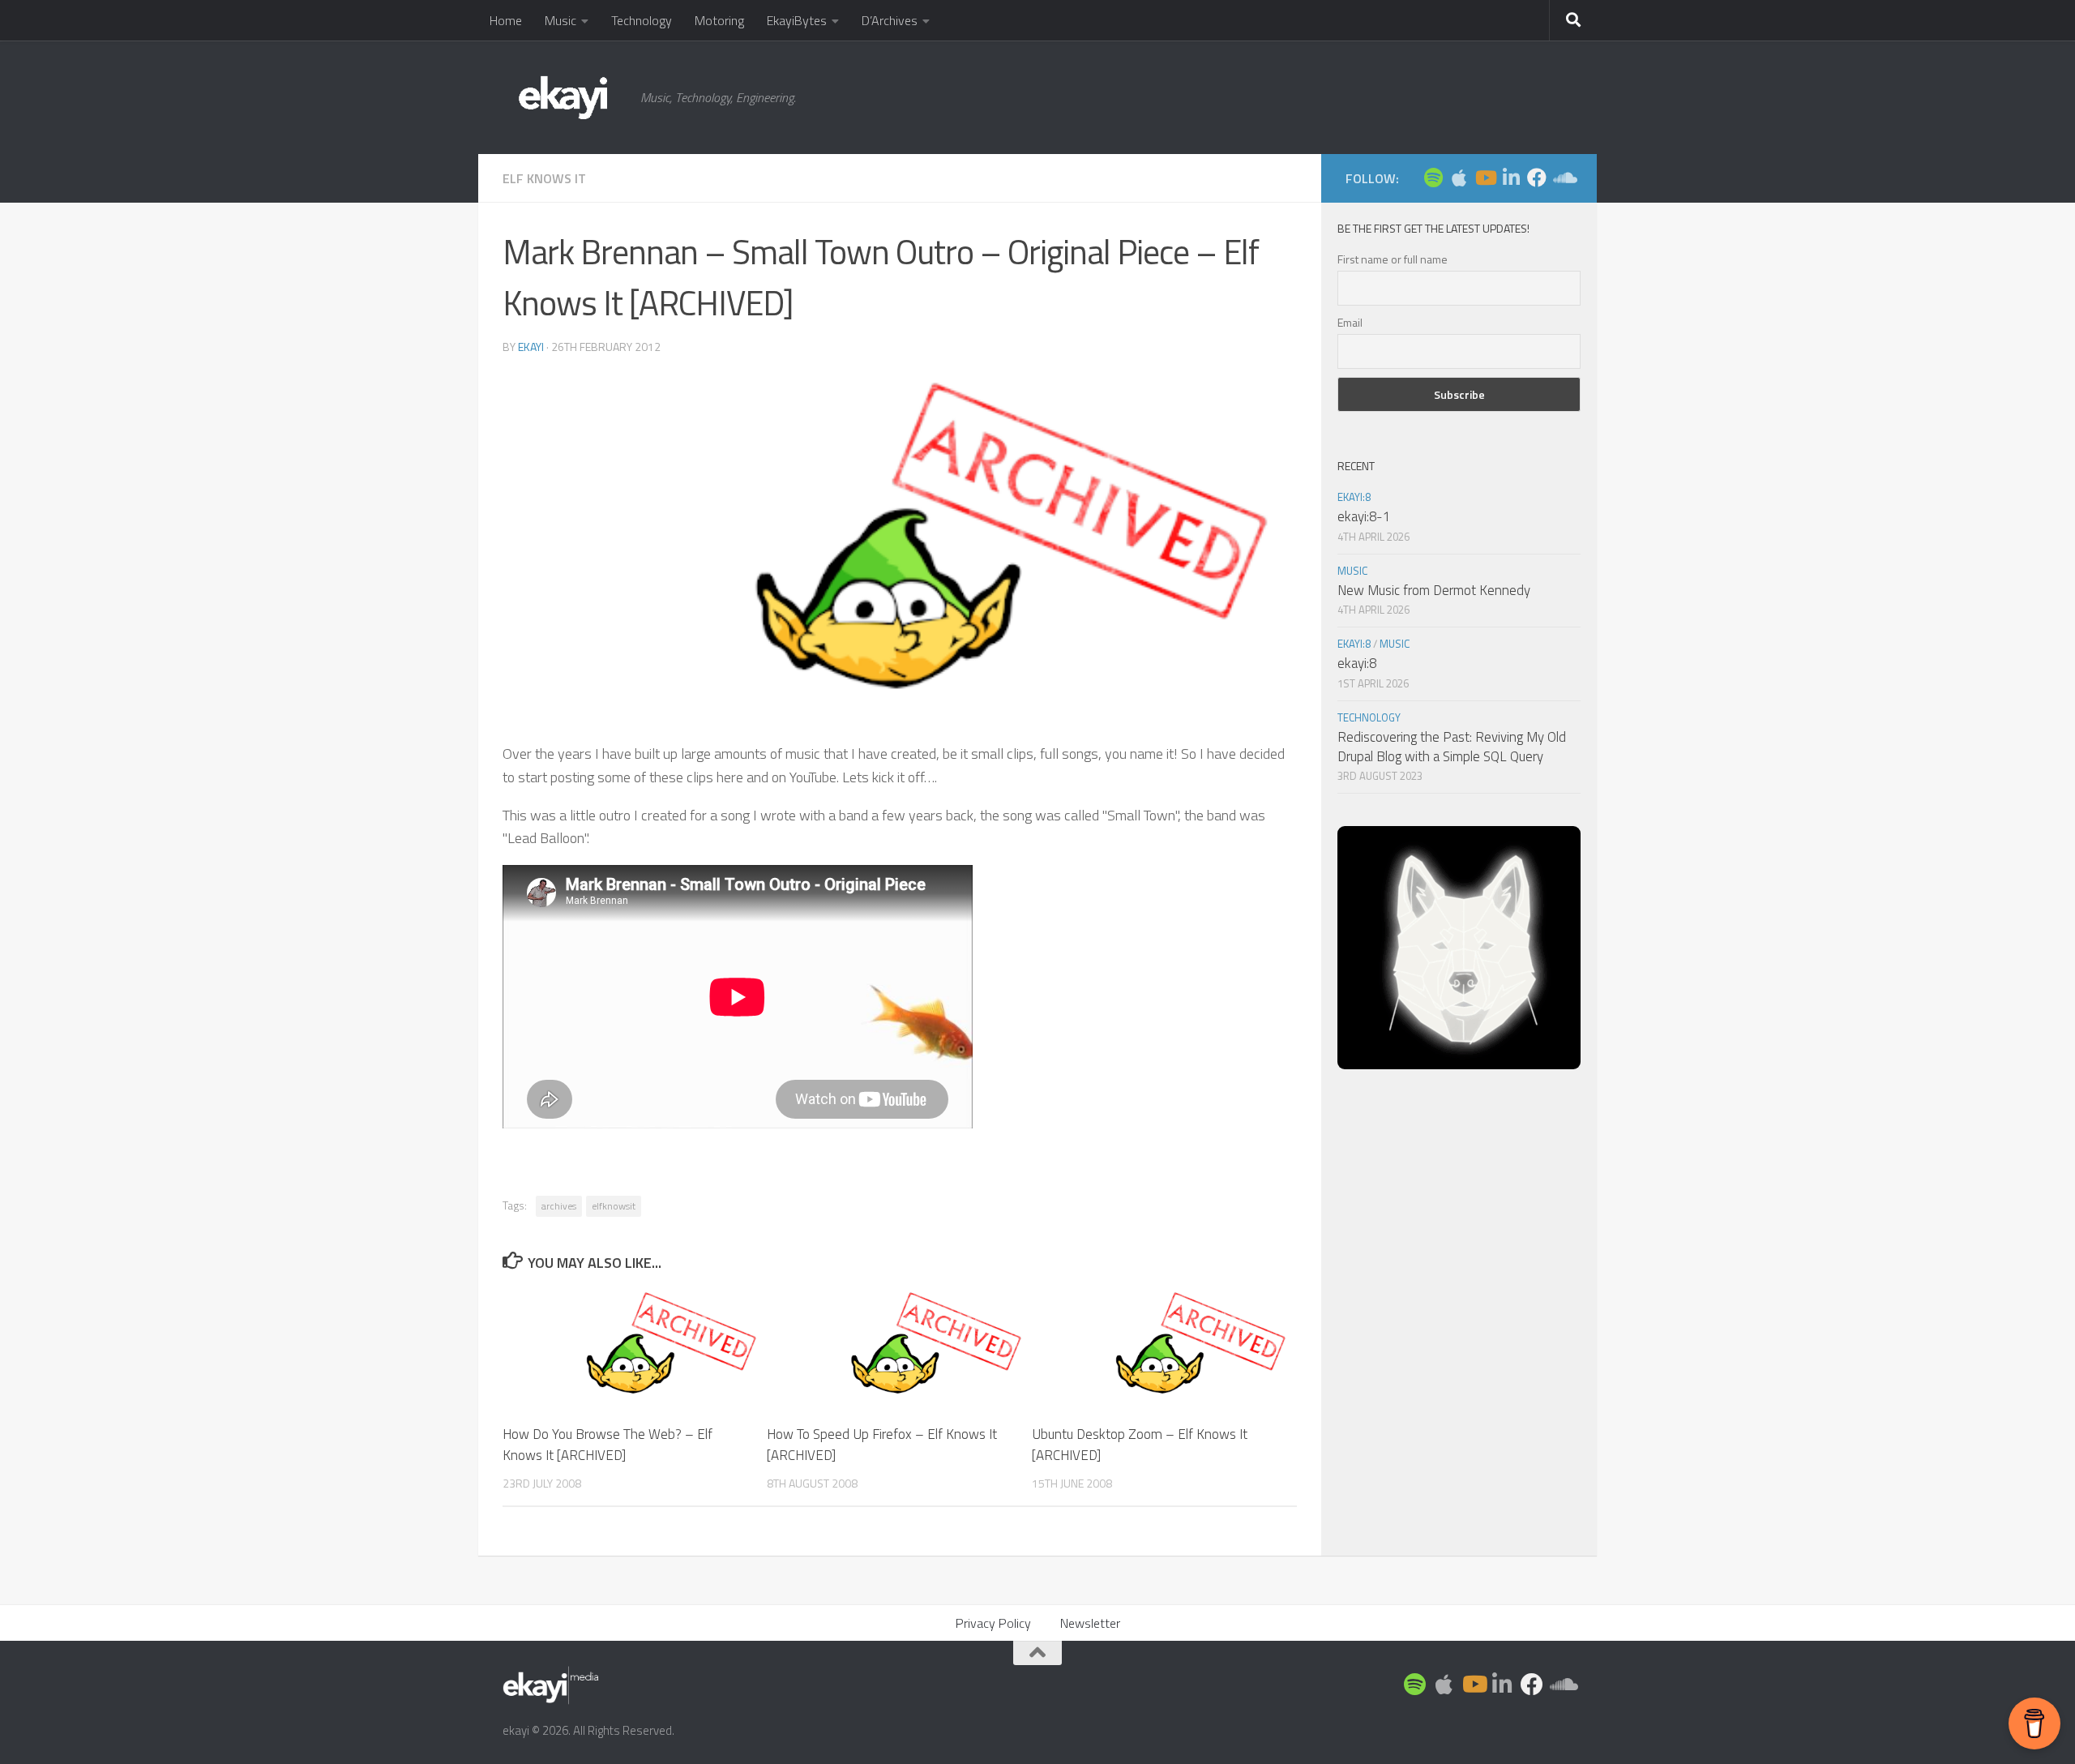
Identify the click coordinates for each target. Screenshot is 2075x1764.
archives (559, 1206)
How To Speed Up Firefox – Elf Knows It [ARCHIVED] (882, 1445)
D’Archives (890, 20)
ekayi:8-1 (1364, 516)
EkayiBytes (797, 20)
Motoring (719, 20)
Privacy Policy (993, 1623)
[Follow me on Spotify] (1433, 178)
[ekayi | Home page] (563, 97)
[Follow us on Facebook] (1537, 178)
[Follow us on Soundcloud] (1563, 178)
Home (506, 20)
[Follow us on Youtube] (1485, 178)
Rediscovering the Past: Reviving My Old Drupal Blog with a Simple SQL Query (1452, 747)
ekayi (531, 347)
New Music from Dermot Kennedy (1434, 590)
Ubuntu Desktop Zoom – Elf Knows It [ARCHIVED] (1140, 1445)
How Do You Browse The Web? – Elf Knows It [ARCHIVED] (608, 1445)
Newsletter (1090, 1623)
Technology (642, 20)
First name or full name (1393, 259)
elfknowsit (614, 1206)
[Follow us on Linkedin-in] (1511, 178)
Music (560, 20)
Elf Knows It (544, 178)
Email (1350, 322)
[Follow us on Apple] (1459, 178)
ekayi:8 (1354, 497)
